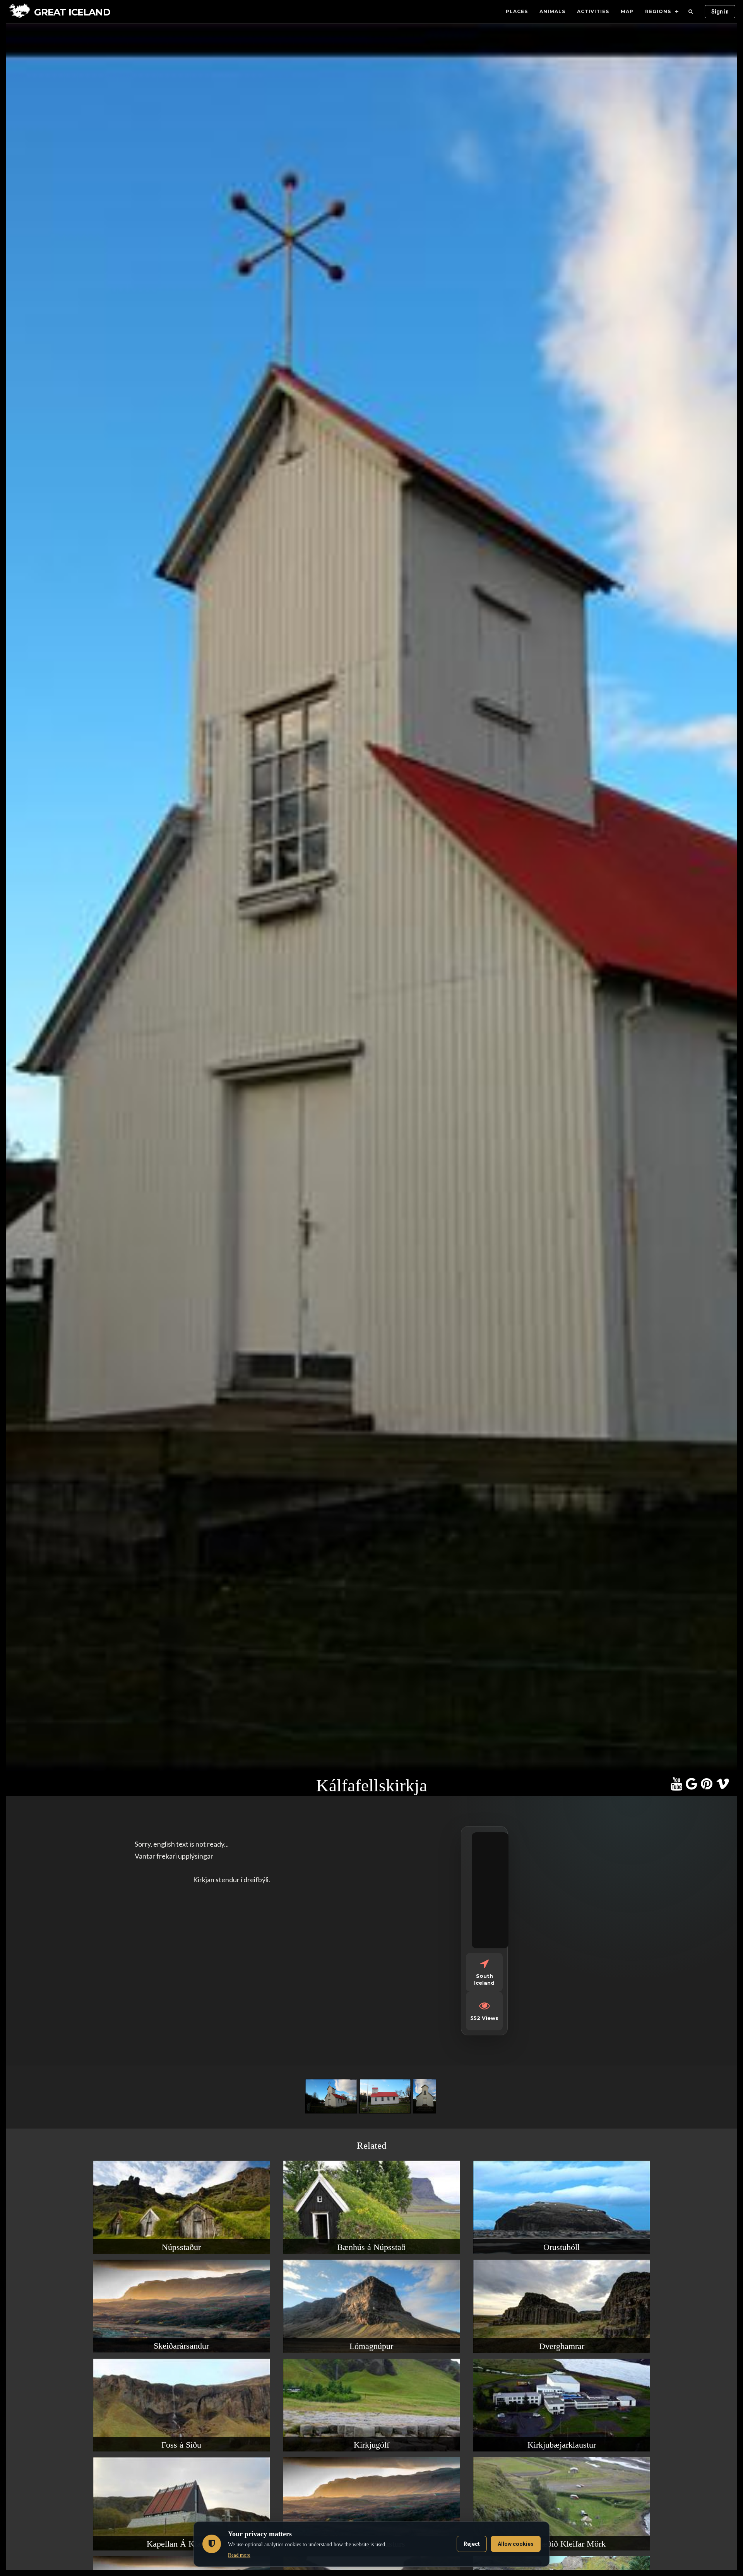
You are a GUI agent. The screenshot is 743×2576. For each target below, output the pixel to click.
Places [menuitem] (517, 11)
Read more (239, 2555)
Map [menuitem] (627, 11)
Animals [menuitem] (552, 11)
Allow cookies (516, 2544)
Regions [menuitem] (658, 11)
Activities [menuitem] (593, 11)
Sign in (720, 12)
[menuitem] (691, 12)
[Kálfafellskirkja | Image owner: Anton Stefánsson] (332, 2113)
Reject (472, 2544)
